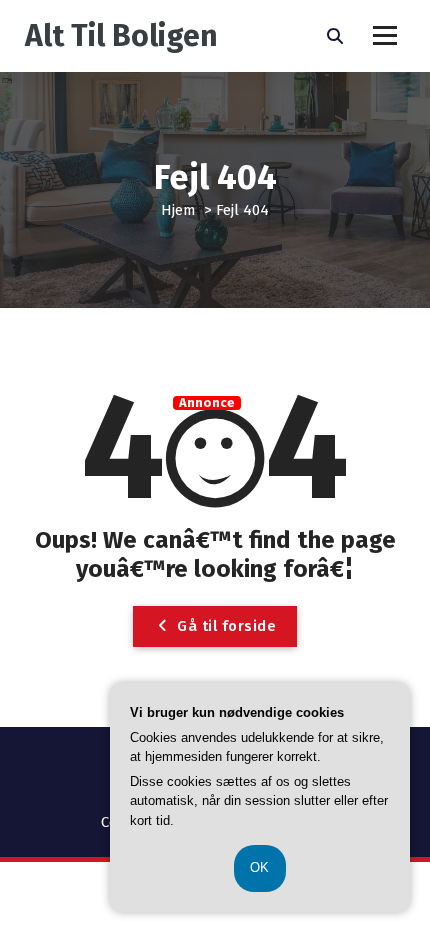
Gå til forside (225, 626)
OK (260, 867)
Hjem (178, 210)
